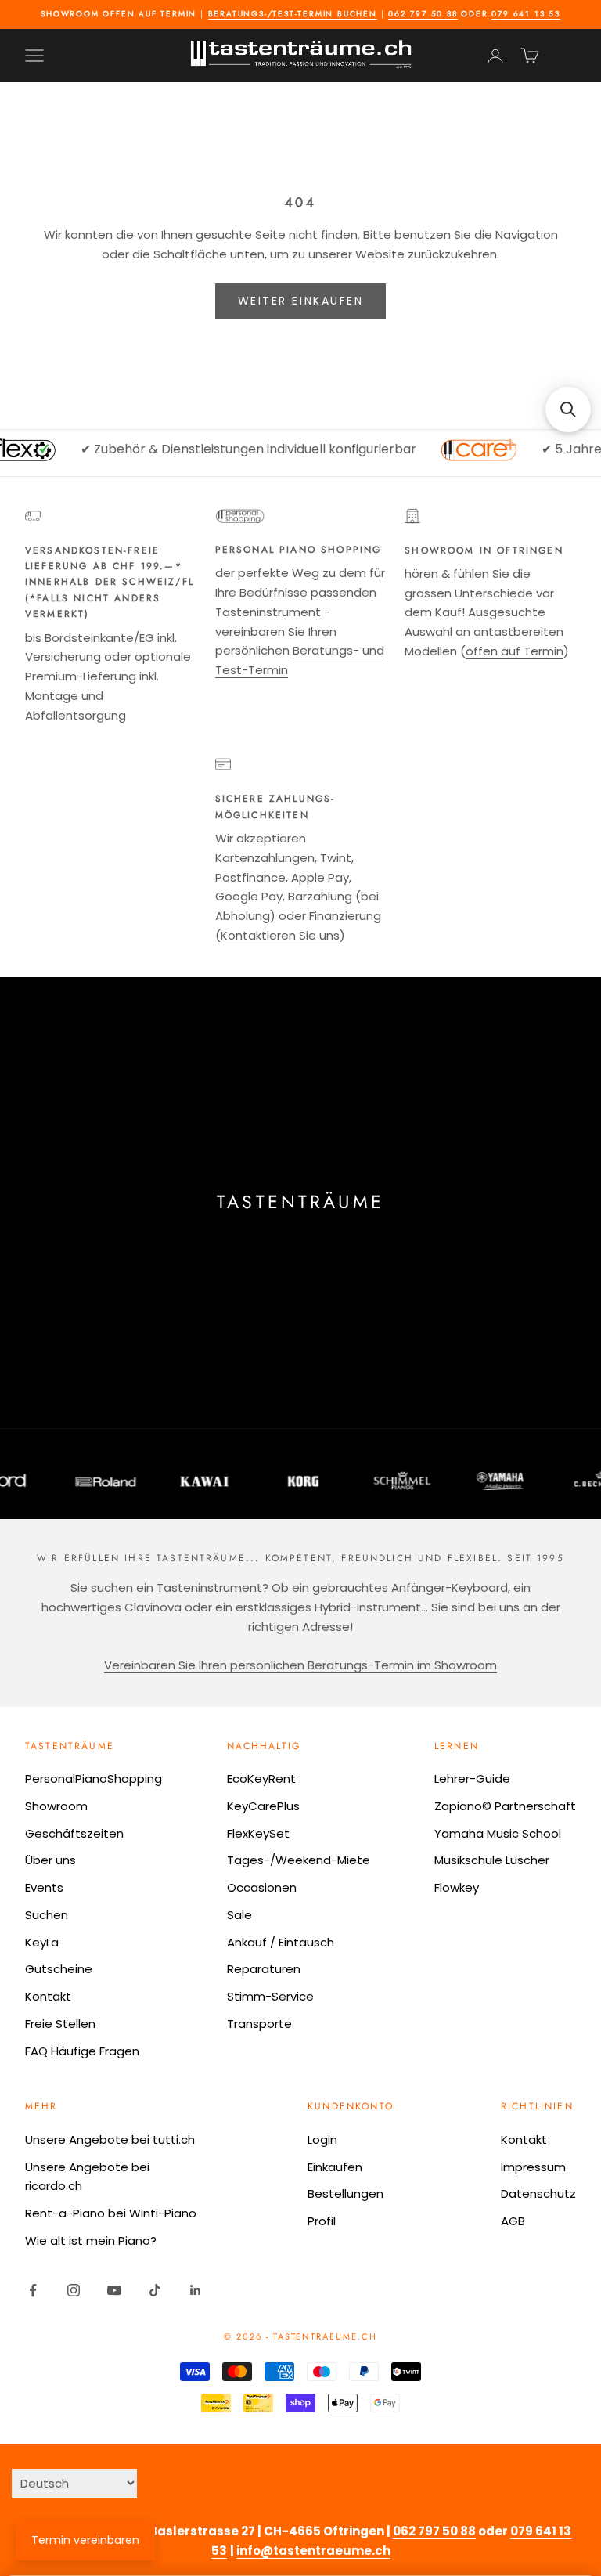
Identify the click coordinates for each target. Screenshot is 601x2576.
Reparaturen (264, 1969)
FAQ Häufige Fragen (82, 2051)
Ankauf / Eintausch (281, 1942)
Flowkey (457, 1887)
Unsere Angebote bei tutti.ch (110, 2139)
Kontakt (48, 1996)
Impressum (533, 2167)
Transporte (259, 2024)
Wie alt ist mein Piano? (91, 2240)
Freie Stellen (60, 2024)
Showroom (56, 1806)
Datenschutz (538, 2194)
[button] (568, 409)
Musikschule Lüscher (492, 1860)
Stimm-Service (270, 1996)
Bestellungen (345, 2194)
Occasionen (262, 1887)
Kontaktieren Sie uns (280, 935)
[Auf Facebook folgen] (33, 2290)
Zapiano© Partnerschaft (505, 1806)
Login (322, 2139)
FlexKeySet (258, 1833)
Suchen (47, 1915)
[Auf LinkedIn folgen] (196, 2290)
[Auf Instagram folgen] (74, 2290)
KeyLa (42, 1942)
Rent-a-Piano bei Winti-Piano (111, 2213)
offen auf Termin (515, 651)
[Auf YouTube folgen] (114, 2290)
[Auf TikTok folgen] (155, 2290)
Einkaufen (335, 2167)
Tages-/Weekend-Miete (299, 1860)
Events (44, 1887)
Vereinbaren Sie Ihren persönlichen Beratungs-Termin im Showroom (300, 1665)
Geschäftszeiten (74, 1833)
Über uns (50, 1860)
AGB (513, 2221)
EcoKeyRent (261, 1779)
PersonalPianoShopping (94, 1779)
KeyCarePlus (263, 1806)
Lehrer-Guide (472, 1779)
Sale (239, 1915)
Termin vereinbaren (85, 2540)
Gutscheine (59, 1969)
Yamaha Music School (498, 1833)
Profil (322, 2221)
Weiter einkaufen (300, 301)
